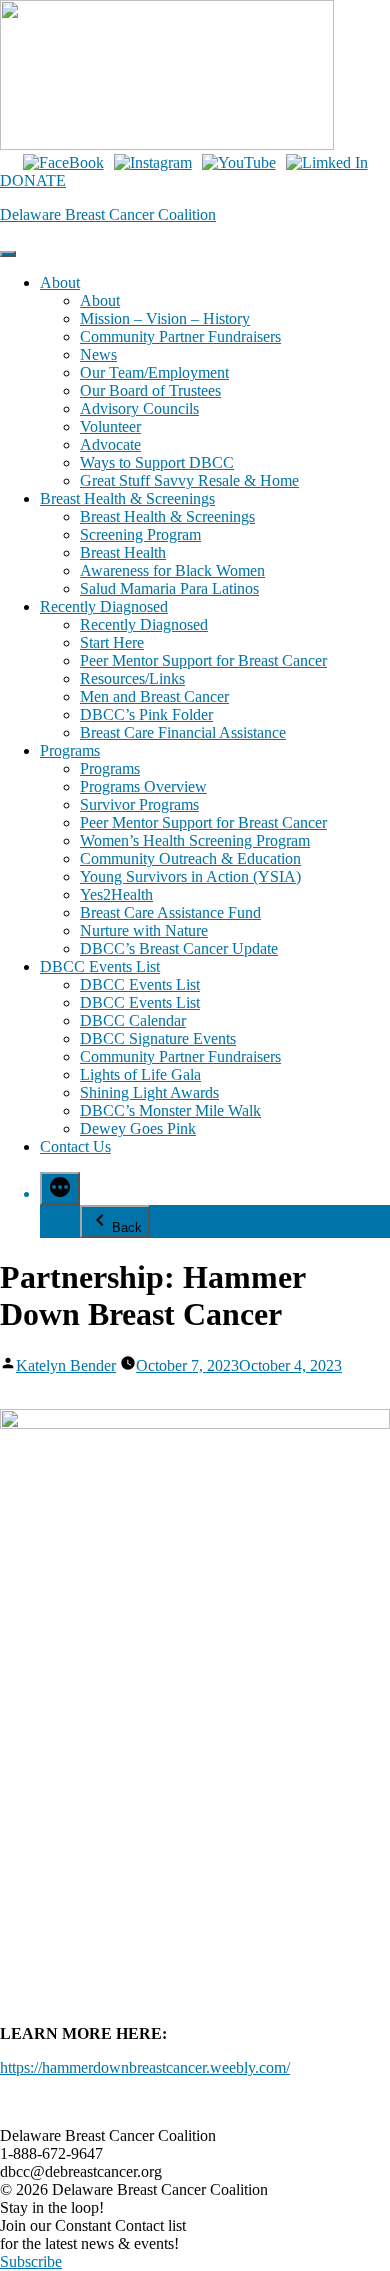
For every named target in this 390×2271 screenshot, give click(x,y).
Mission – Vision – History (165, 318)
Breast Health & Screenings (127, 498)
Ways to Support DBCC (157, 462)
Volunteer (110, 426)
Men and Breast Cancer (154, 696)
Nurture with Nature (144, 930)
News (98, 354)
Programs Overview (143, 786)
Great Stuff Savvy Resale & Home (189, 480)
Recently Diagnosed (104, 606)
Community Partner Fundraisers (180, 336)
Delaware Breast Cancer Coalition (108, 214)
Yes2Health (116, 894)
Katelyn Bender (66, 1365)
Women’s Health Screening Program (195, 840)
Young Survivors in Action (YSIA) (190, 876)
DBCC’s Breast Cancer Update (179, 948)
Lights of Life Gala (140, 1074)
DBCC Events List (100, 966)
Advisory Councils (139, 408)
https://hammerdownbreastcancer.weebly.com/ (145, 2067)
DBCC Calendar (133, 1020)
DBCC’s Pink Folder (146, 714)
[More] (60, 1188)
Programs (70, 750)
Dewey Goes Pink (138, 1128)
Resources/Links (132, 678)
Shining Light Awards (149, 1092)
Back (127, 1227)
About (60, 282)
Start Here (112, 642)
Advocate (110, 444)
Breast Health (123, 552)
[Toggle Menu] (8, 254)
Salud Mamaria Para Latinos (169, 588)
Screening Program (140, 534)
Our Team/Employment (154, 372)
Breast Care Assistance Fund (170, 912)
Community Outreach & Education (190, 858)
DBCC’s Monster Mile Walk (170, 1110)
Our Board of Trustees (150, 390)
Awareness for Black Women (172, 570)
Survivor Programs (139, 804)
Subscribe (31, 2261)
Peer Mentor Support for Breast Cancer (203, 660)
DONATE (33, 180)
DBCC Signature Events (158, 1038)
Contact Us (75, 1146)
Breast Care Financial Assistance (183, 732)
